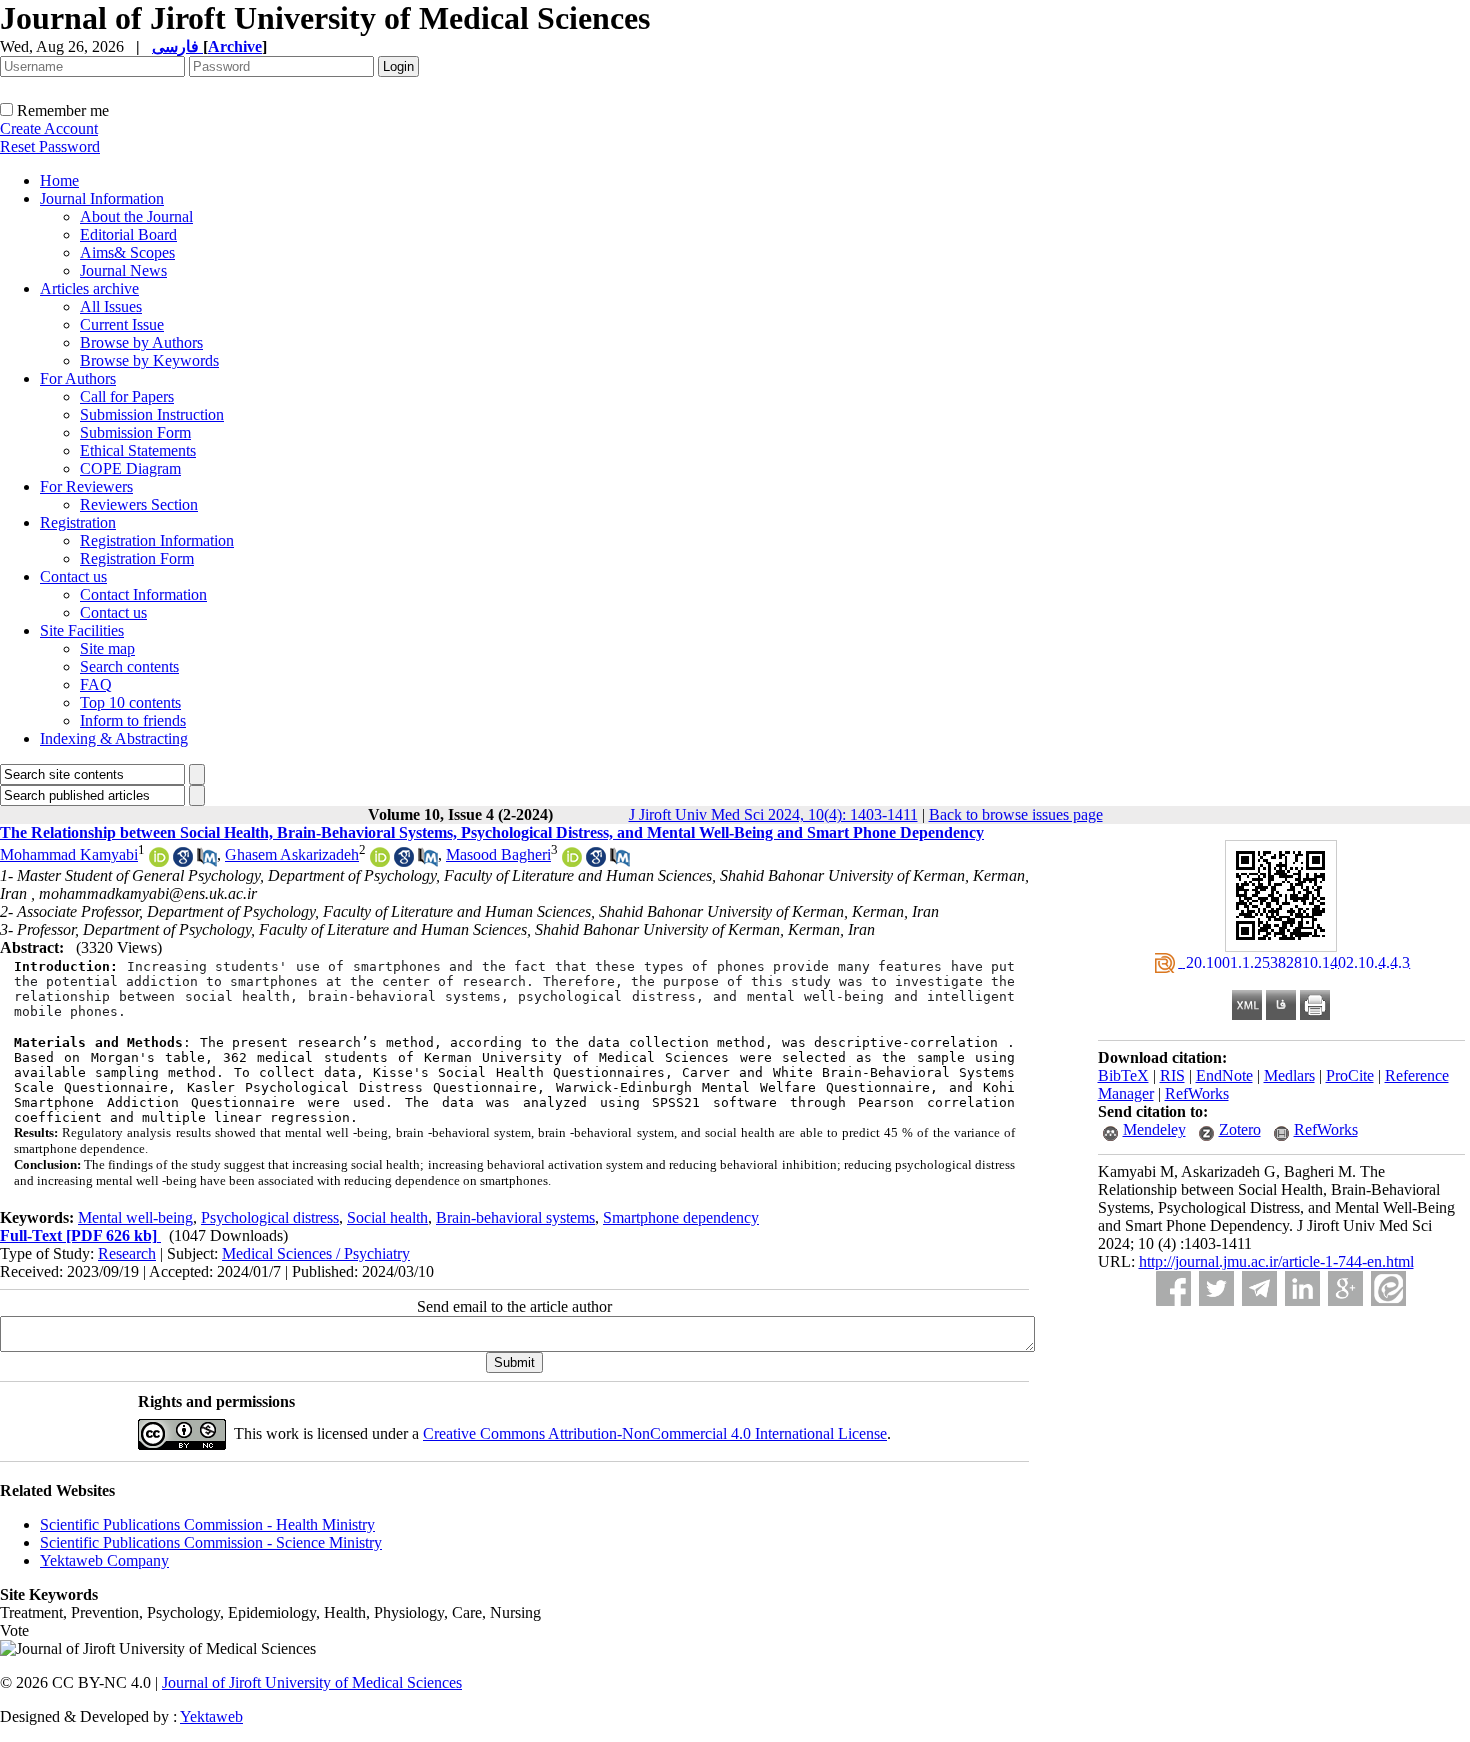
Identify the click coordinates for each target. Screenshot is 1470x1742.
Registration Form (137, 558)
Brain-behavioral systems (515, 1217)
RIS (1172, 1075)
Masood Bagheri (498, 854)
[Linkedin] (1302, 1288)
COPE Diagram (130, 468)
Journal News (123, 270)
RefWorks (1197, 1093)
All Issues (111, 306)
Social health (387, 1217)
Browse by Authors (141, 342)
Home (59, 180)
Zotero (1240, 1129)
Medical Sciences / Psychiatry (316, 1253)
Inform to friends (133, 720)
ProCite (1350, 1075)
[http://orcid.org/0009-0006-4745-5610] (159, 861)
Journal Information (102, 198)
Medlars (1289, 1075)
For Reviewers (86, 486)
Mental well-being (135, 1217)
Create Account (49, 128)
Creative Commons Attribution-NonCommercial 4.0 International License (655, 1433)
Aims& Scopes (127, 252)
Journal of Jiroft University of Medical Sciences (312, 1682)
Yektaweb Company (104, 1560)
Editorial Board (128, 234)
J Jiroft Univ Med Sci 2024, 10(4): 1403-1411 (773, 814)
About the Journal (136, 216)
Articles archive (89, 288)
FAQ (96, 684)
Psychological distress (270, 1217)
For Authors (78, 378)
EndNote (1224, 1075)
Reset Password (50, 146)
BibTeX (1123, 1075)
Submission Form (135, 432)
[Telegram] (1259, 1288)
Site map (107, 648)
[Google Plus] (1345, 1288)
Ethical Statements (138, 450)
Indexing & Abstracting (114, 738)
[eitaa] (1388, 1288)
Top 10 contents (130, 702)
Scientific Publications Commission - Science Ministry (211, 1542)
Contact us (73, 576)
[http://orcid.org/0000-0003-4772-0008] (572, 861)
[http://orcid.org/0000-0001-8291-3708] (380, 861)
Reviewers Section (139, 504)
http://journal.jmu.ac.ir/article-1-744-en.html (1276, 1261)
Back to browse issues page (1016, 814)
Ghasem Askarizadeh (292, 854)
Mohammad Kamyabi (69, 854)
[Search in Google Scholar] (183, 861)
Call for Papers (127, 396)
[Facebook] (1173, 1288)
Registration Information (157, 540)
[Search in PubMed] (207, 861)
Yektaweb (211, 1716)
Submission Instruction (152, 414)
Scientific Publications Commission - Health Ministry (207, 1524)
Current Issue (122, 324)
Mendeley (1154, 1129)
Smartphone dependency (681, 1217)
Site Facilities (82, 630)
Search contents (129, 666)
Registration (78, 522)
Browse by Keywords (149, 360)
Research (127, 1253)
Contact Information (143, 594)
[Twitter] (1216, 1288)
